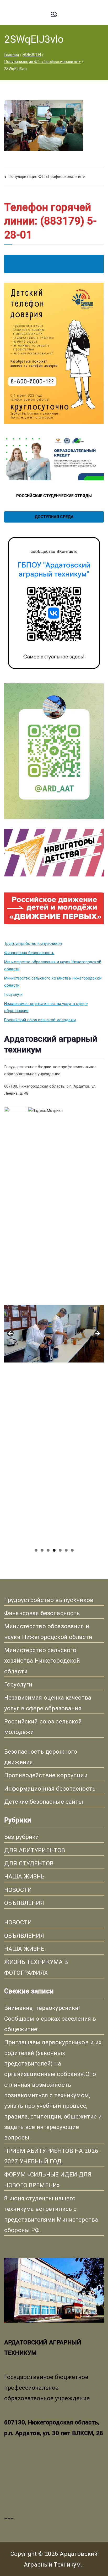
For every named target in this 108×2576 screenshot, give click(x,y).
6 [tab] (66, 1550)
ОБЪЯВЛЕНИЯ (24, 1903)
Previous (11, 1334)
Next (97, 1334)
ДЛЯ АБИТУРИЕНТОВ (35, 1850)
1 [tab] (36, 1550)
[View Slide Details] (54, 1213)
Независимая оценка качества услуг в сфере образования (46, 1007)
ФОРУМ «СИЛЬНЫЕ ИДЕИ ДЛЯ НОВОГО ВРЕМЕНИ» (48, 2180)
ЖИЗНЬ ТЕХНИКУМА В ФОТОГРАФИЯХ (36, 1967)
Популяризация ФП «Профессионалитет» (47, 177)
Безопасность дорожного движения (41, 1757)
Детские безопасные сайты (44, 1802)
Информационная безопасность (50, 1789)
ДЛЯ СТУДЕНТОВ (29, 1863)
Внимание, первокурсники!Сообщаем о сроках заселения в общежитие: (50, 2018)
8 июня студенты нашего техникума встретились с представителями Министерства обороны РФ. (51, 2214)
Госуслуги (13, 994)
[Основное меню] (54, 15)
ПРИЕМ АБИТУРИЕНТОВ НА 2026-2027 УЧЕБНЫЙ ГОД (52, 2156)
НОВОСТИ (18, 1890)
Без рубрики (22, 1837)
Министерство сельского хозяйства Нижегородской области (53, 982)
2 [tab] (42, 1550)
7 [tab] (72, 1550)
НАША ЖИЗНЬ (25, 1876)
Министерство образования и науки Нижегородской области (53, 965)
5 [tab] (60, 1550)
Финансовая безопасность (29, 953)
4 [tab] (54, 1550)
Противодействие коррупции (46, 1775)
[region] (54, 1335)
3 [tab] (48, 1550)
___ (9, 2516)
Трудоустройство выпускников (33, 944)
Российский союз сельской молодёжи (40, 1020)
